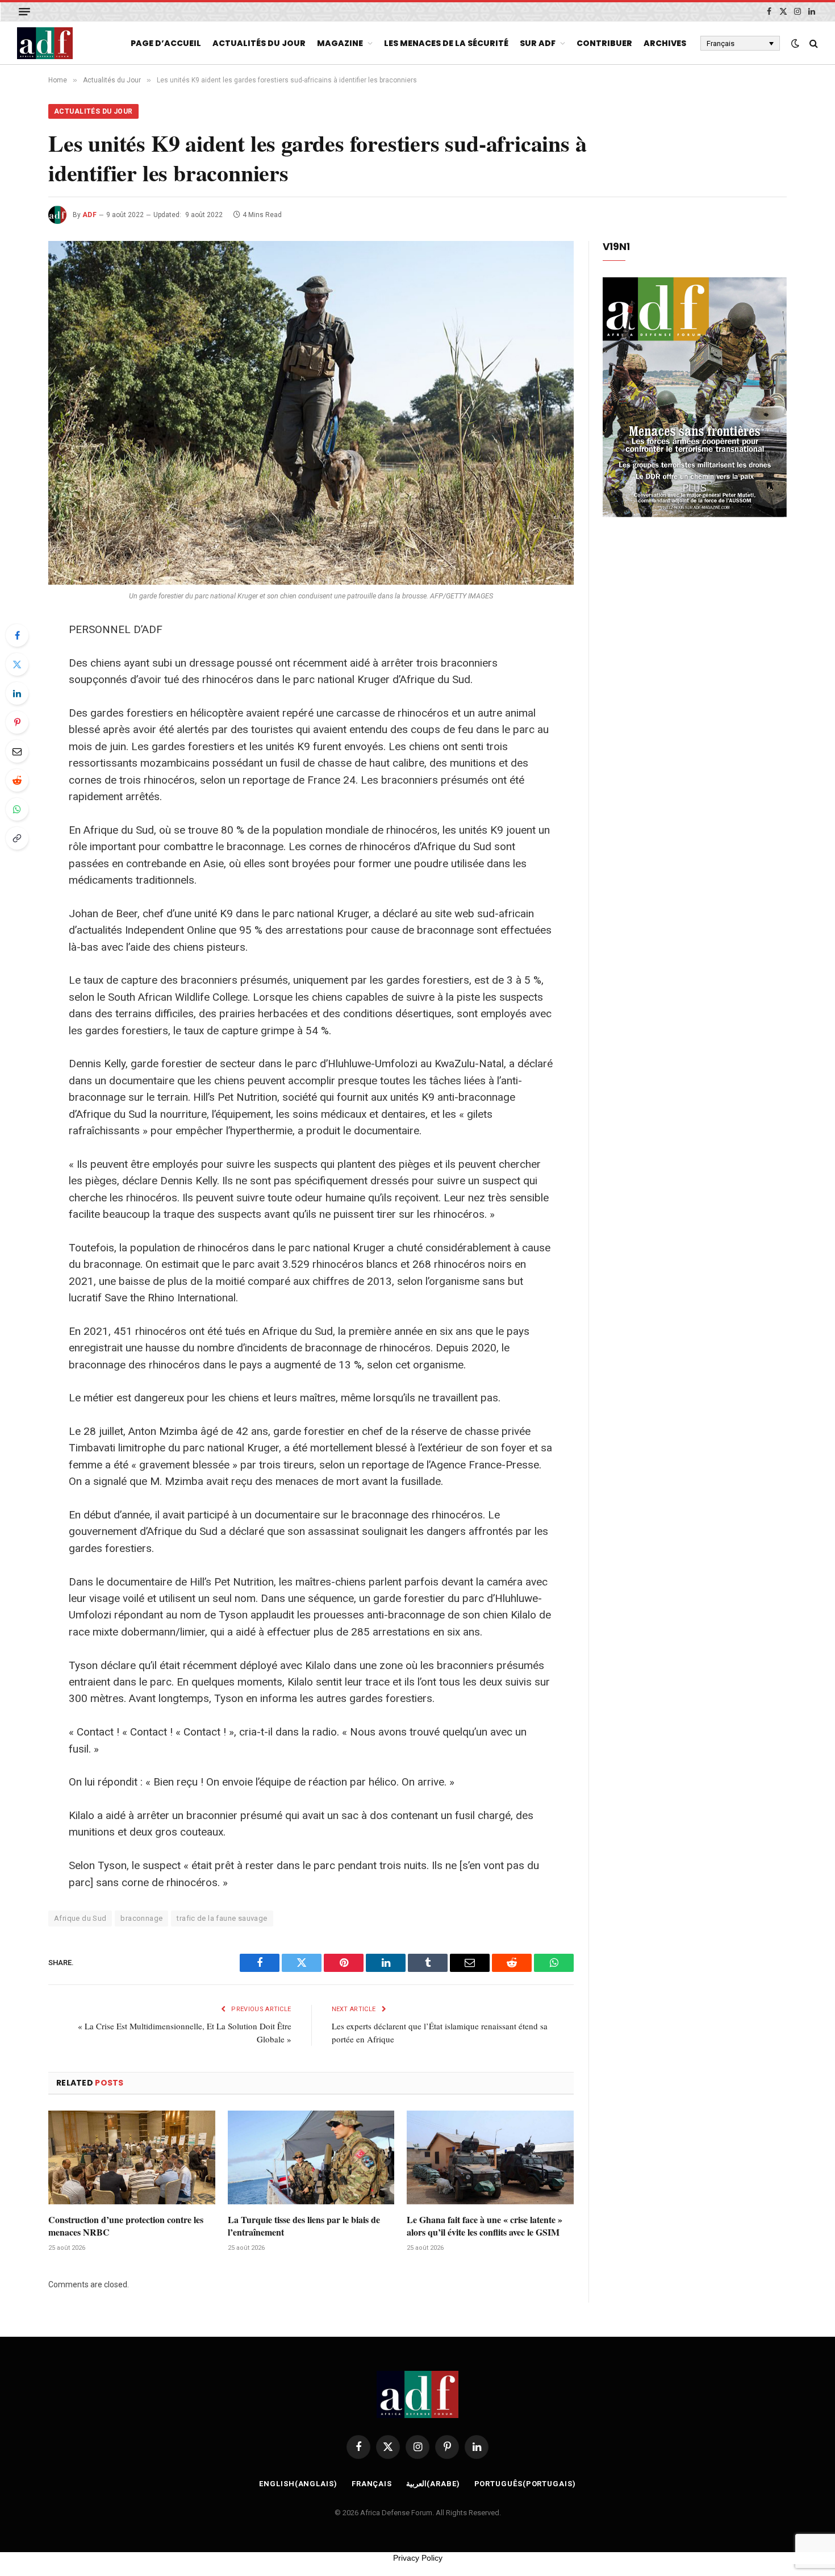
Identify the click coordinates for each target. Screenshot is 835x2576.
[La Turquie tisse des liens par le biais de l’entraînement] (311, 2157)
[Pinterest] (17, 722)
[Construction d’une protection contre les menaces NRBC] (132, 2157)
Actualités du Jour (259, 43)
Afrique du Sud (80, 1918)
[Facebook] (17, 635)
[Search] (813, 43)
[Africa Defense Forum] (45, 43)
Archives (665, 43)
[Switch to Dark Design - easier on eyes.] (795, 43)
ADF (89, 215)
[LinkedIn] (17, 693)
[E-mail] (17, 751)
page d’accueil (166, 43)
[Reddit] (17, 780)
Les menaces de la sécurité (446, 43)
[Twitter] (17, 664)
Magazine (340, 43)
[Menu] (24, 12)
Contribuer (604, 43)
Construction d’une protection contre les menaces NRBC (126, 2226)
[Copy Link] (17, 838)
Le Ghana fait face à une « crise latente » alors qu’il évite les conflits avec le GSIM (485, 2226)
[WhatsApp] (17, 809)
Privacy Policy (418, 2558)
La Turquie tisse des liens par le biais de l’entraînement (304, 2226)
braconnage (141, 1918)
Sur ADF (538, 43)
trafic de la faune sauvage (222, 1918)
